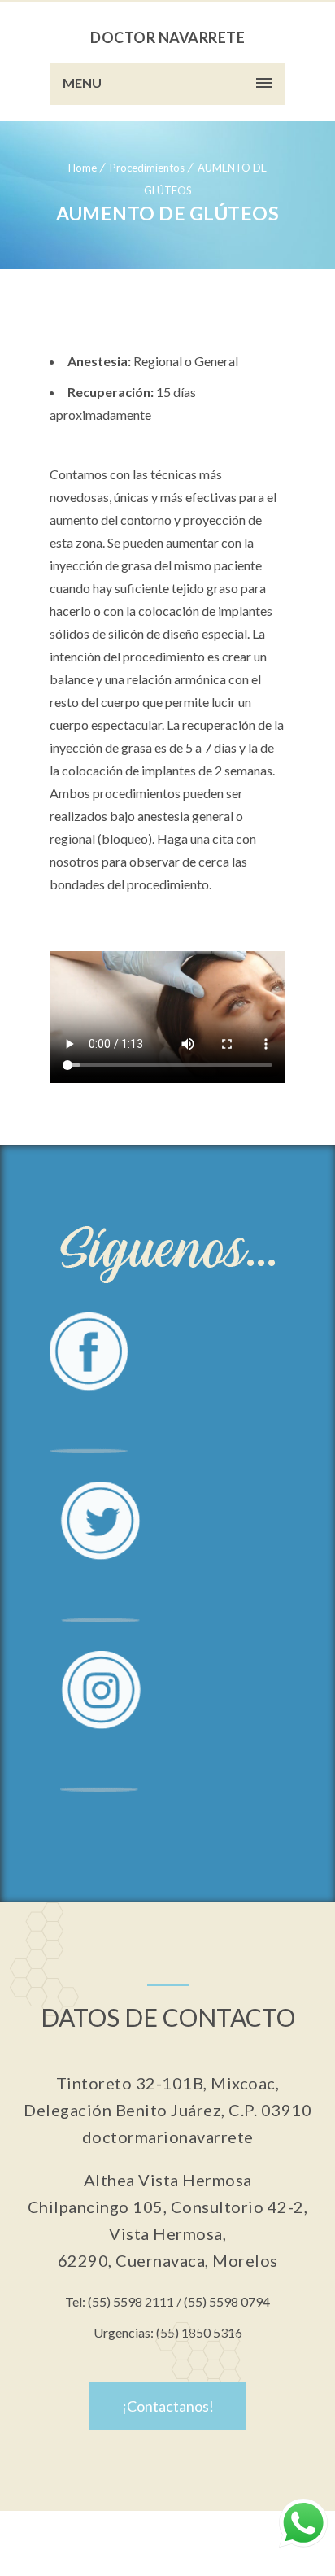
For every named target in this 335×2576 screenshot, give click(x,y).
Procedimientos (147, 168)
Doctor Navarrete (167, 37)
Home (83, 168)
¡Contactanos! (168, 2406)
